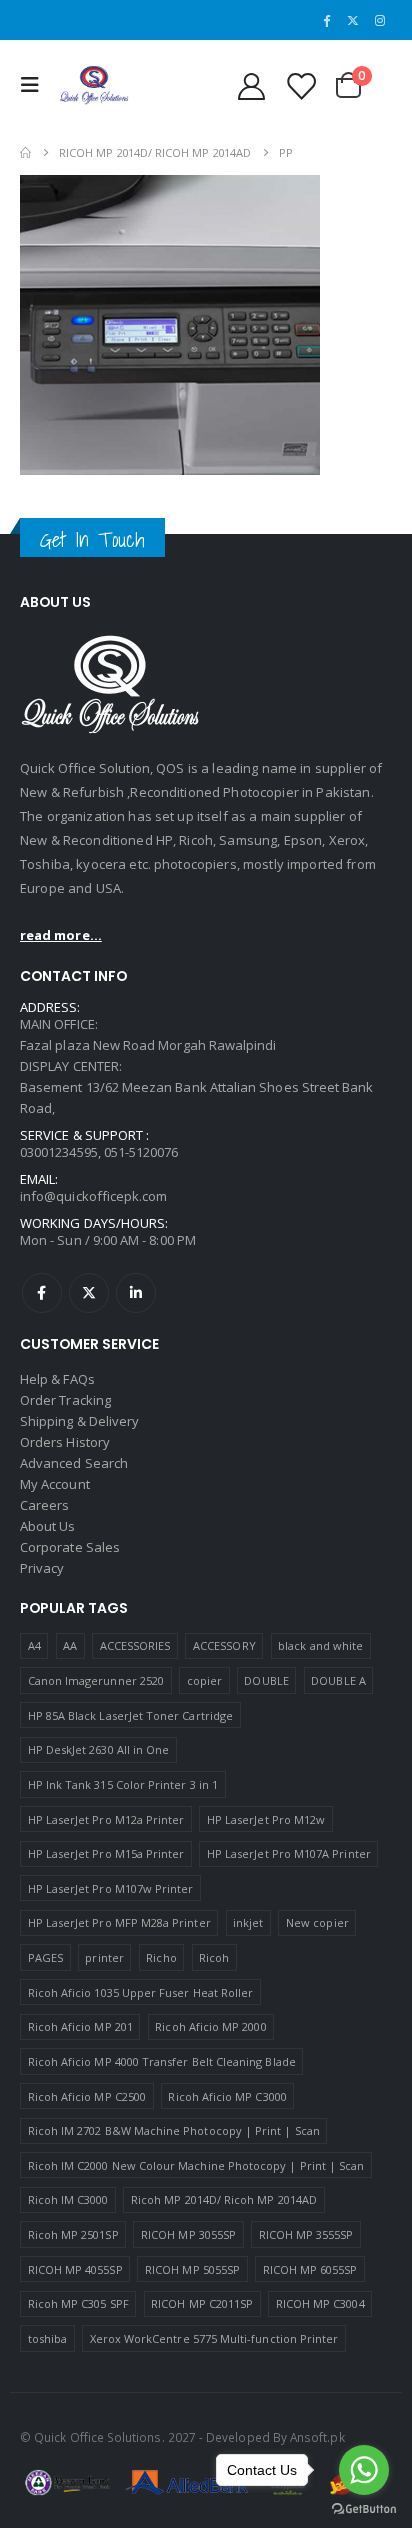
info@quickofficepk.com (93, 1196)
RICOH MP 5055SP (192, 2269)
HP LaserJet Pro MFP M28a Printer (119, 1922)
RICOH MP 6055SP (310, 2269)
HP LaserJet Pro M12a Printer (106, 1819)
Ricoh (214, 1957)
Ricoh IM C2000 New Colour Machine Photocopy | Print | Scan (196, 2165)
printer (104, 1957)
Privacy (42, 1568)
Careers (44, 1505)
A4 (34, 1645)
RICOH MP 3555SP (306, 2234)
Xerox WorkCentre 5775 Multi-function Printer (214, 2338)
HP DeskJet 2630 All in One (99, 1749)
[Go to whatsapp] (364, 2470)
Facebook (42, 1293)
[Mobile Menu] (35, 85)
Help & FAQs (57, 1379)
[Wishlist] (300, 85)
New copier (317, 1922)
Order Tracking (65, 1400)
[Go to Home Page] (25, 152)
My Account (55, 1484)
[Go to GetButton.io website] (364, 2508)
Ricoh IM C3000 (68, 2199)
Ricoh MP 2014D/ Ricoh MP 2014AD (224, 2199)
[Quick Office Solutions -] (94, 85)
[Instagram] (380, 20)
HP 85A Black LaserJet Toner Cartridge (130, 1715)
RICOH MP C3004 (320, 2303)
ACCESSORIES (135, 1645)
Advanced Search (74, 1463)
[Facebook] (327, 20)
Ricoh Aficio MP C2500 (87, 2096)
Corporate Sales (70, 1547)
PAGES (45, 1957)
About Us (48, 1526)
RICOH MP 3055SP (188, 2234)
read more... (61, 935)
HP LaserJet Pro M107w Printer (111, 1888)
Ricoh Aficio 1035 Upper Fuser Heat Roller (141, 1992)
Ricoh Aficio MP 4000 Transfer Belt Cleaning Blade (162, 2061)
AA (70, 1645)
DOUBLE (266, 1680)
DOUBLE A (338, 1680)
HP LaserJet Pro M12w (266, 1819)
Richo (161, 1957)
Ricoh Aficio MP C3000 (227, 2096)
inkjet (248, 1922)
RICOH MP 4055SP (75, 2269)
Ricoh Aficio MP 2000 (210, 2026)
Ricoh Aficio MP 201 (80, 2026)
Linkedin (136, 1293)
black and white (320, 1645)
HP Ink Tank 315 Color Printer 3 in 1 (123, 1784)
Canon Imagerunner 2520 (96, 1680)
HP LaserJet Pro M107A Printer (289, 1853)
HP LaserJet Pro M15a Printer (106, 1853)
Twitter (89, 1293)
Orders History (65, 1442)
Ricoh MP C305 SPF (78, 2303)
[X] (353, 20)
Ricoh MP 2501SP (73, 2234)
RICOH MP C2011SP (202, 2303)
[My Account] (251, 85)
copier (204, 1680)
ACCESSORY (224, 1645)
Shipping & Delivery (79, 1421)
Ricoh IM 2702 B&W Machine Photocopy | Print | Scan (174, 2130)
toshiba (47, 2338)
